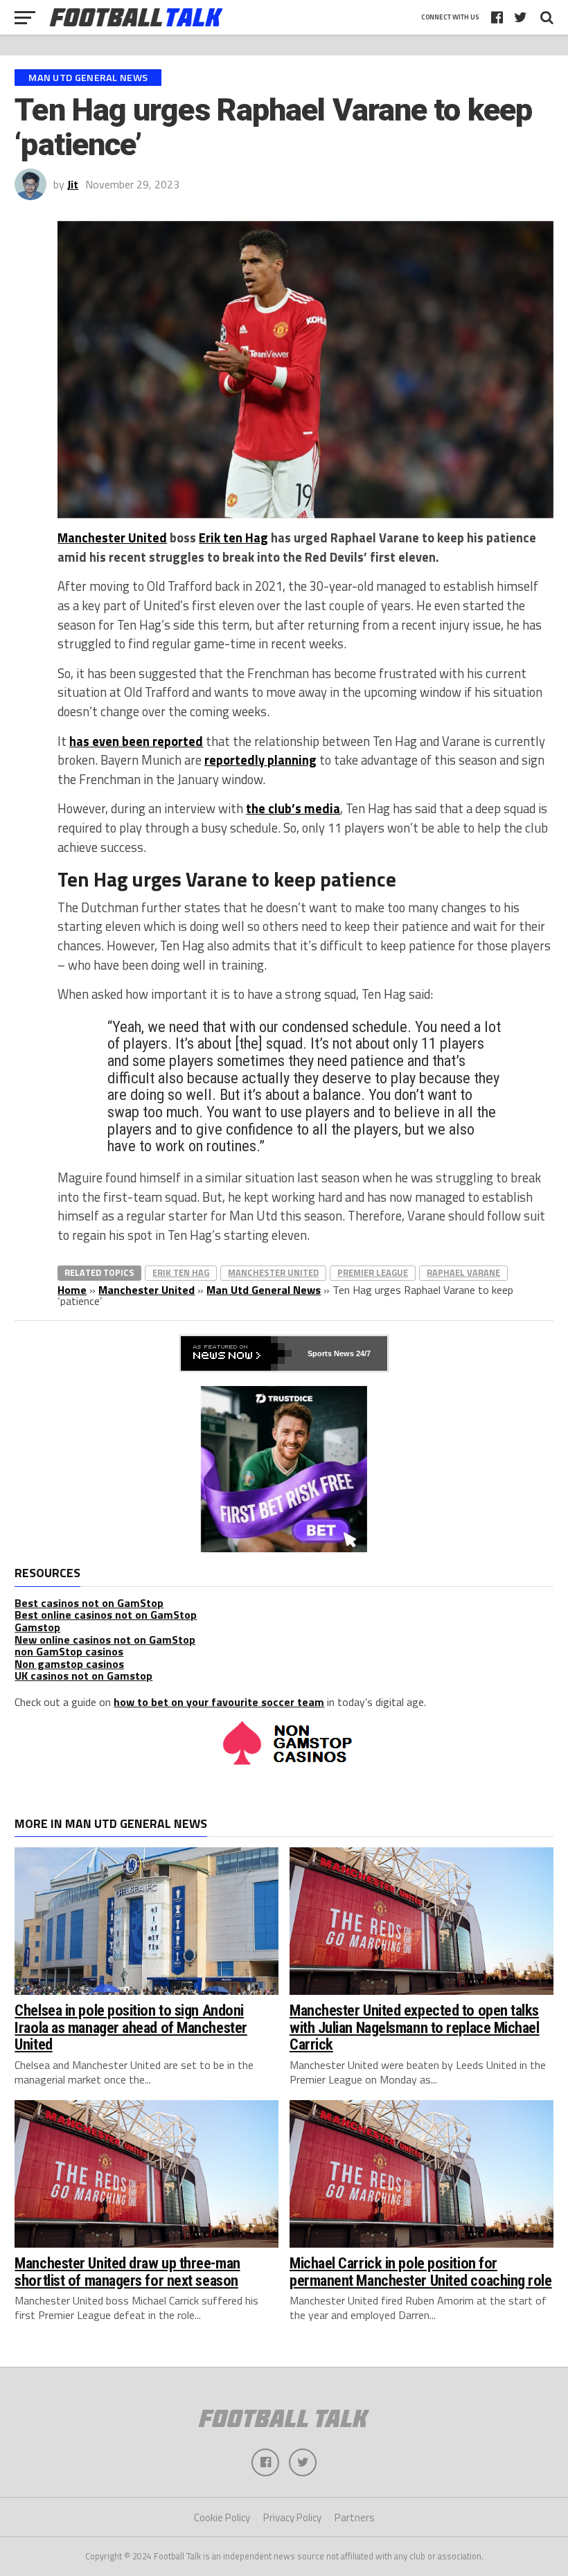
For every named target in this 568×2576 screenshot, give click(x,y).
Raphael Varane (463, 1272)
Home (72, 1290)
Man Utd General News (264, 1290)
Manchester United (112, 538)
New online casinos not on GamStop (105, 1640)
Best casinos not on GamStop (89, 1603)
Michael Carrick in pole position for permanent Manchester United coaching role (421, 2272)
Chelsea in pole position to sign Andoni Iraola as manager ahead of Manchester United (131, 2027)
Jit (73, 184)
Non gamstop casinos (69, 1664)
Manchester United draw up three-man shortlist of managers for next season (127, 2272)
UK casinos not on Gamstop (83, 1676)
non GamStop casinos (69, 1651)
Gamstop (37, 1627)
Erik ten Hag (233, 538)
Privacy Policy (292, 2517)
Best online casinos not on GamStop (106, 1615)
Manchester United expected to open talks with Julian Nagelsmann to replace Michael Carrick (415, 2027)
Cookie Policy (222, 2517)
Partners (355, 2517)
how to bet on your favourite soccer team (219, 1702)
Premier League (373, 1272)
